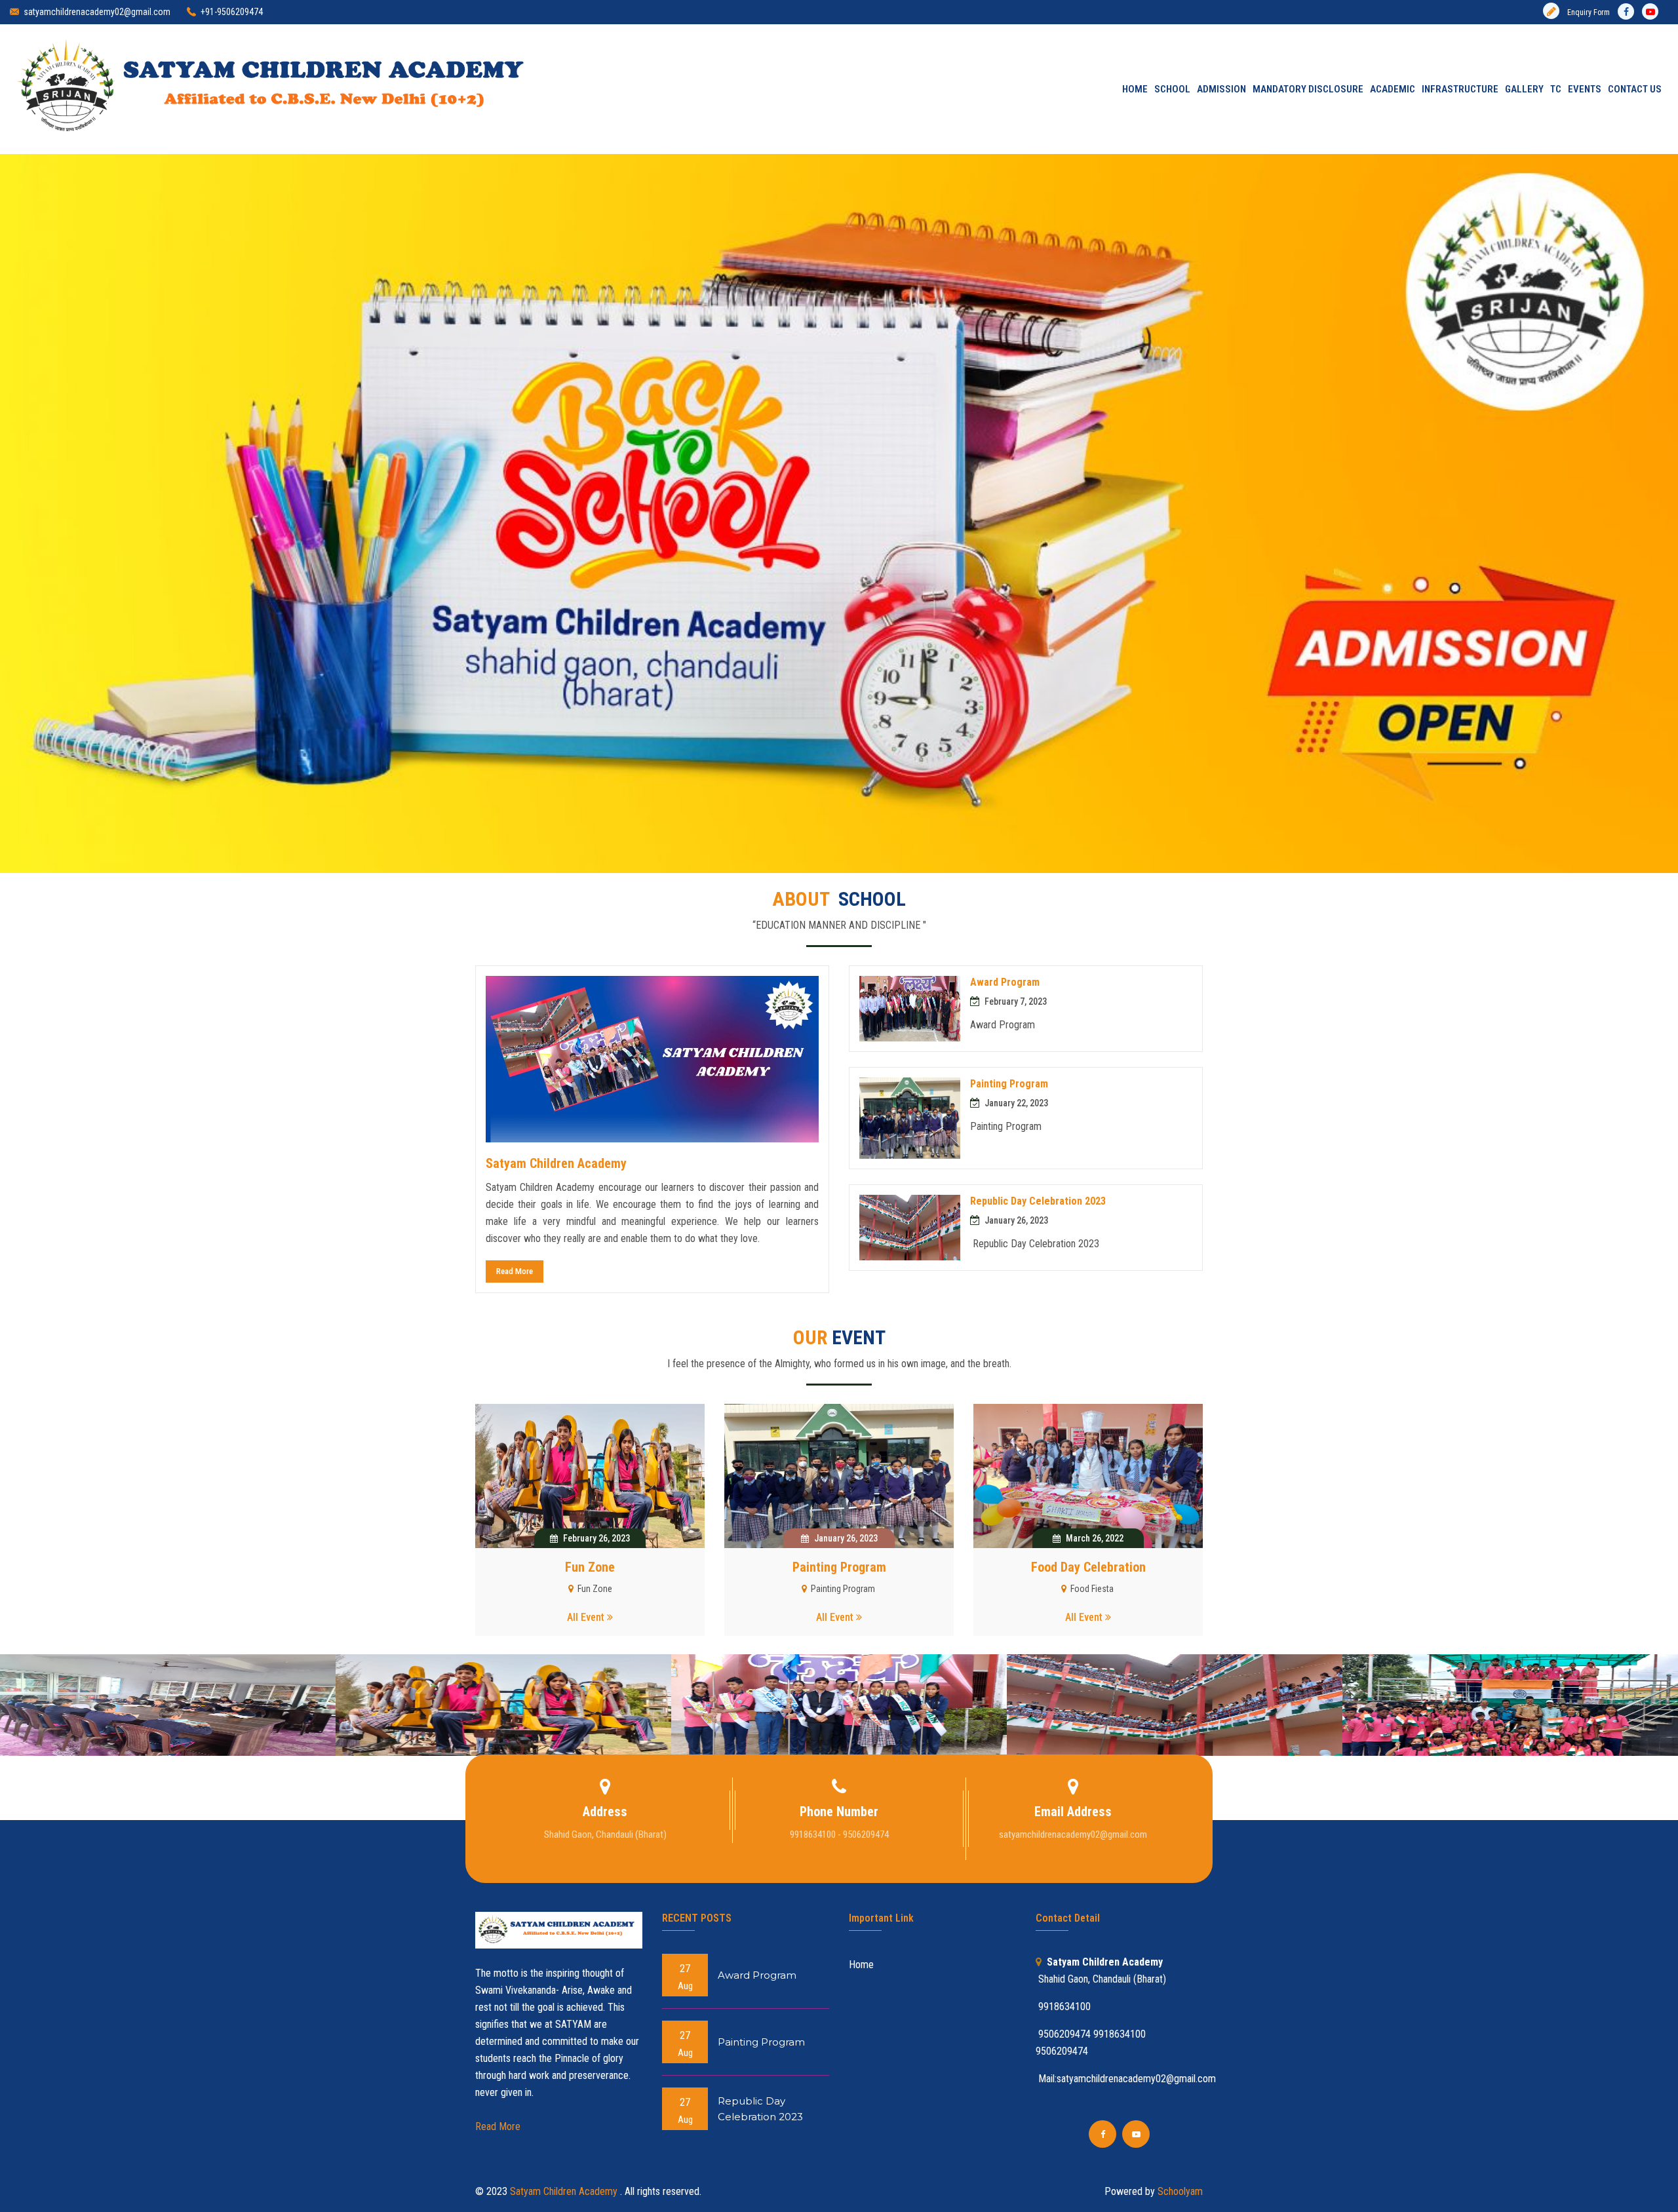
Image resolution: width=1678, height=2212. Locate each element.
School (1172, 89)
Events (1585, 89)
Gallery (1524, 89)
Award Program (1005, 982)
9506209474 (1062, 2051)
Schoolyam (1179, 2191)
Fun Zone (590, 1567)
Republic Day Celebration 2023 (1038, 1201)
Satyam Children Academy (556, 1163)
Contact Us (1635, 89)
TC (1556, 89)
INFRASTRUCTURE (1460, 89)
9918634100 (1120, 2034)
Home (1134, 89)
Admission (1221, 89)
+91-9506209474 (232, 12)
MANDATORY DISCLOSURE (1308, 89)
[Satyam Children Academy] (590, 1476)
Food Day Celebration (1088, 1567)
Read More (515, 1271)
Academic (1393, 89)
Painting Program (1009, 1084)
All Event (587, 1617)
